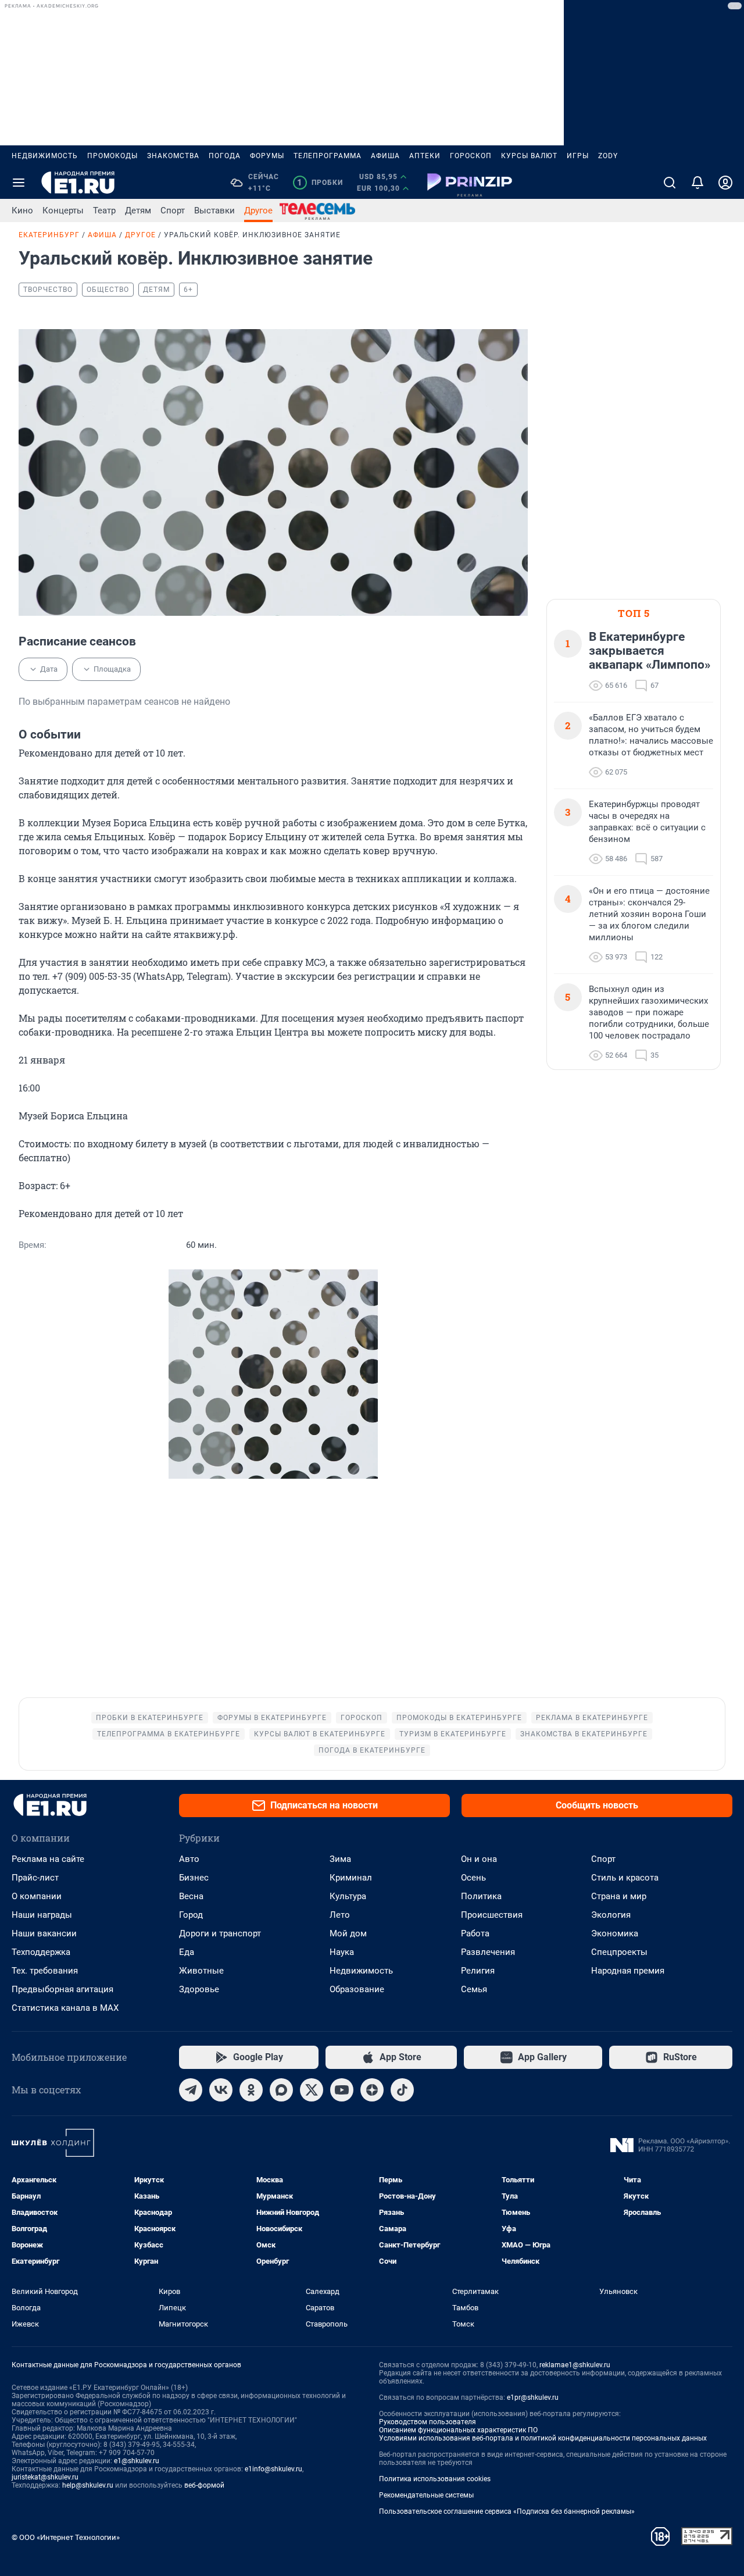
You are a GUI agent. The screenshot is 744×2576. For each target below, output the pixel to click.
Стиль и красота (625, 1878)
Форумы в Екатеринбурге (272, 1718)
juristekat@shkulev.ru (45, 2477)
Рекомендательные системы (426, 2495)
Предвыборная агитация (62, 1989)
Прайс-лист (35, 1878)
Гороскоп (471, 156)
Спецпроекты (619, 1952)
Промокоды (112, 156)
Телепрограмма (328, 156)
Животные (201, 1971)
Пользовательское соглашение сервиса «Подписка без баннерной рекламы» (507, 2511)
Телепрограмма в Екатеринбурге (169, 1734)
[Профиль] (725, 183)
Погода (225, 156)
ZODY (608, 156)
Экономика (615, 1933)
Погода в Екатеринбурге (372, 1750)
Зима (340, 1859)
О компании (37, 1896)
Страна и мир (619, 1896)
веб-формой (204, 2485)
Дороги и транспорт (220, 1933)
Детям (138, 210)
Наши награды (42, 1915)
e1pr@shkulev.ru (533, 2397)
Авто (189, 1859)
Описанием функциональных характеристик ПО (458, 2430)
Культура (348, 1896)
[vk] (221, 2090)
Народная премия (628, 1971)
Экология (611, 1915)
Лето (340, 1915)
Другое (258, 210)
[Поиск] (670, 183)
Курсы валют (529, 156)
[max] (281, 2090)
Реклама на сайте (48, 1859)
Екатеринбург (49, 235)
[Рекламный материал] (470, 183)
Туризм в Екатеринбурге (453, 1734)
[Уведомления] (697, 183)
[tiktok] (402, 2090)
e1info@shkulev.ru (273, 2469)
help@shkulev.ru (88, 2485)
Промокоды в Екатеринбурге (459, 1718)
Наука (342, 1952)
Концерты (63, 210)
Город (191, 1915)
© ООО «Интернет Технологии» (66, 2537)
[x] (312, 2090)
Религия (478, 1971)
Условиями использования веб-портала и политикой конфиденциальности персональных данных (543, 2438)
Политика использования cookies (435, 2479)
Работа (475, 1933)
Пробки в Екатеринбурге (150, 1718)
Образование (357, 1989)
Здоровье (199, 1989)
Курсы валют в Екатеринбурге (320, 1734)
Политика (481, 1896)
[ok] (251, 2090)
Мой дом (348, 1933)
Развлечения (488, 1952)
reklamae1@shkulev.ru (575, 2365)
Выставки (214, 210)
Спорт (173, 210)
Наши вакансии (44, 1933)
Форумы (267, 156)
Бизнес (194, 1878)
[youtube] (342, 2090)
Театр (104, 210)
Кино (22, 210)
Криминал (351, 1878)
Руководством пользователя (428, 2422)
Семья (474, 1989)
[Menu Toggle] (19, 183)
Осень (473, 1878)
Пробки (320, 183)
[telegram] (191, 2090)
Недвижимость (45, 156)
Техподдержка (41, 1952)
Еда (187, 1952)
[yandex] (372, 2090)
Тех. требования (45, 1971)
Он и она (479, 1859)
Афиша (385, 156)
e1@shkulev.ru (137, 2461)
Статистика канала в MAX (65, 2008)
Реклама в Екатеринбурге (592, 1718)
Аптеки (425, 156)
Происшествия (492, 1915)
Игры (578, 156)
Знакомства (173, 156)
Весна (191, 1896)
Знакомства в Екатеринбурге (584, 1734)
